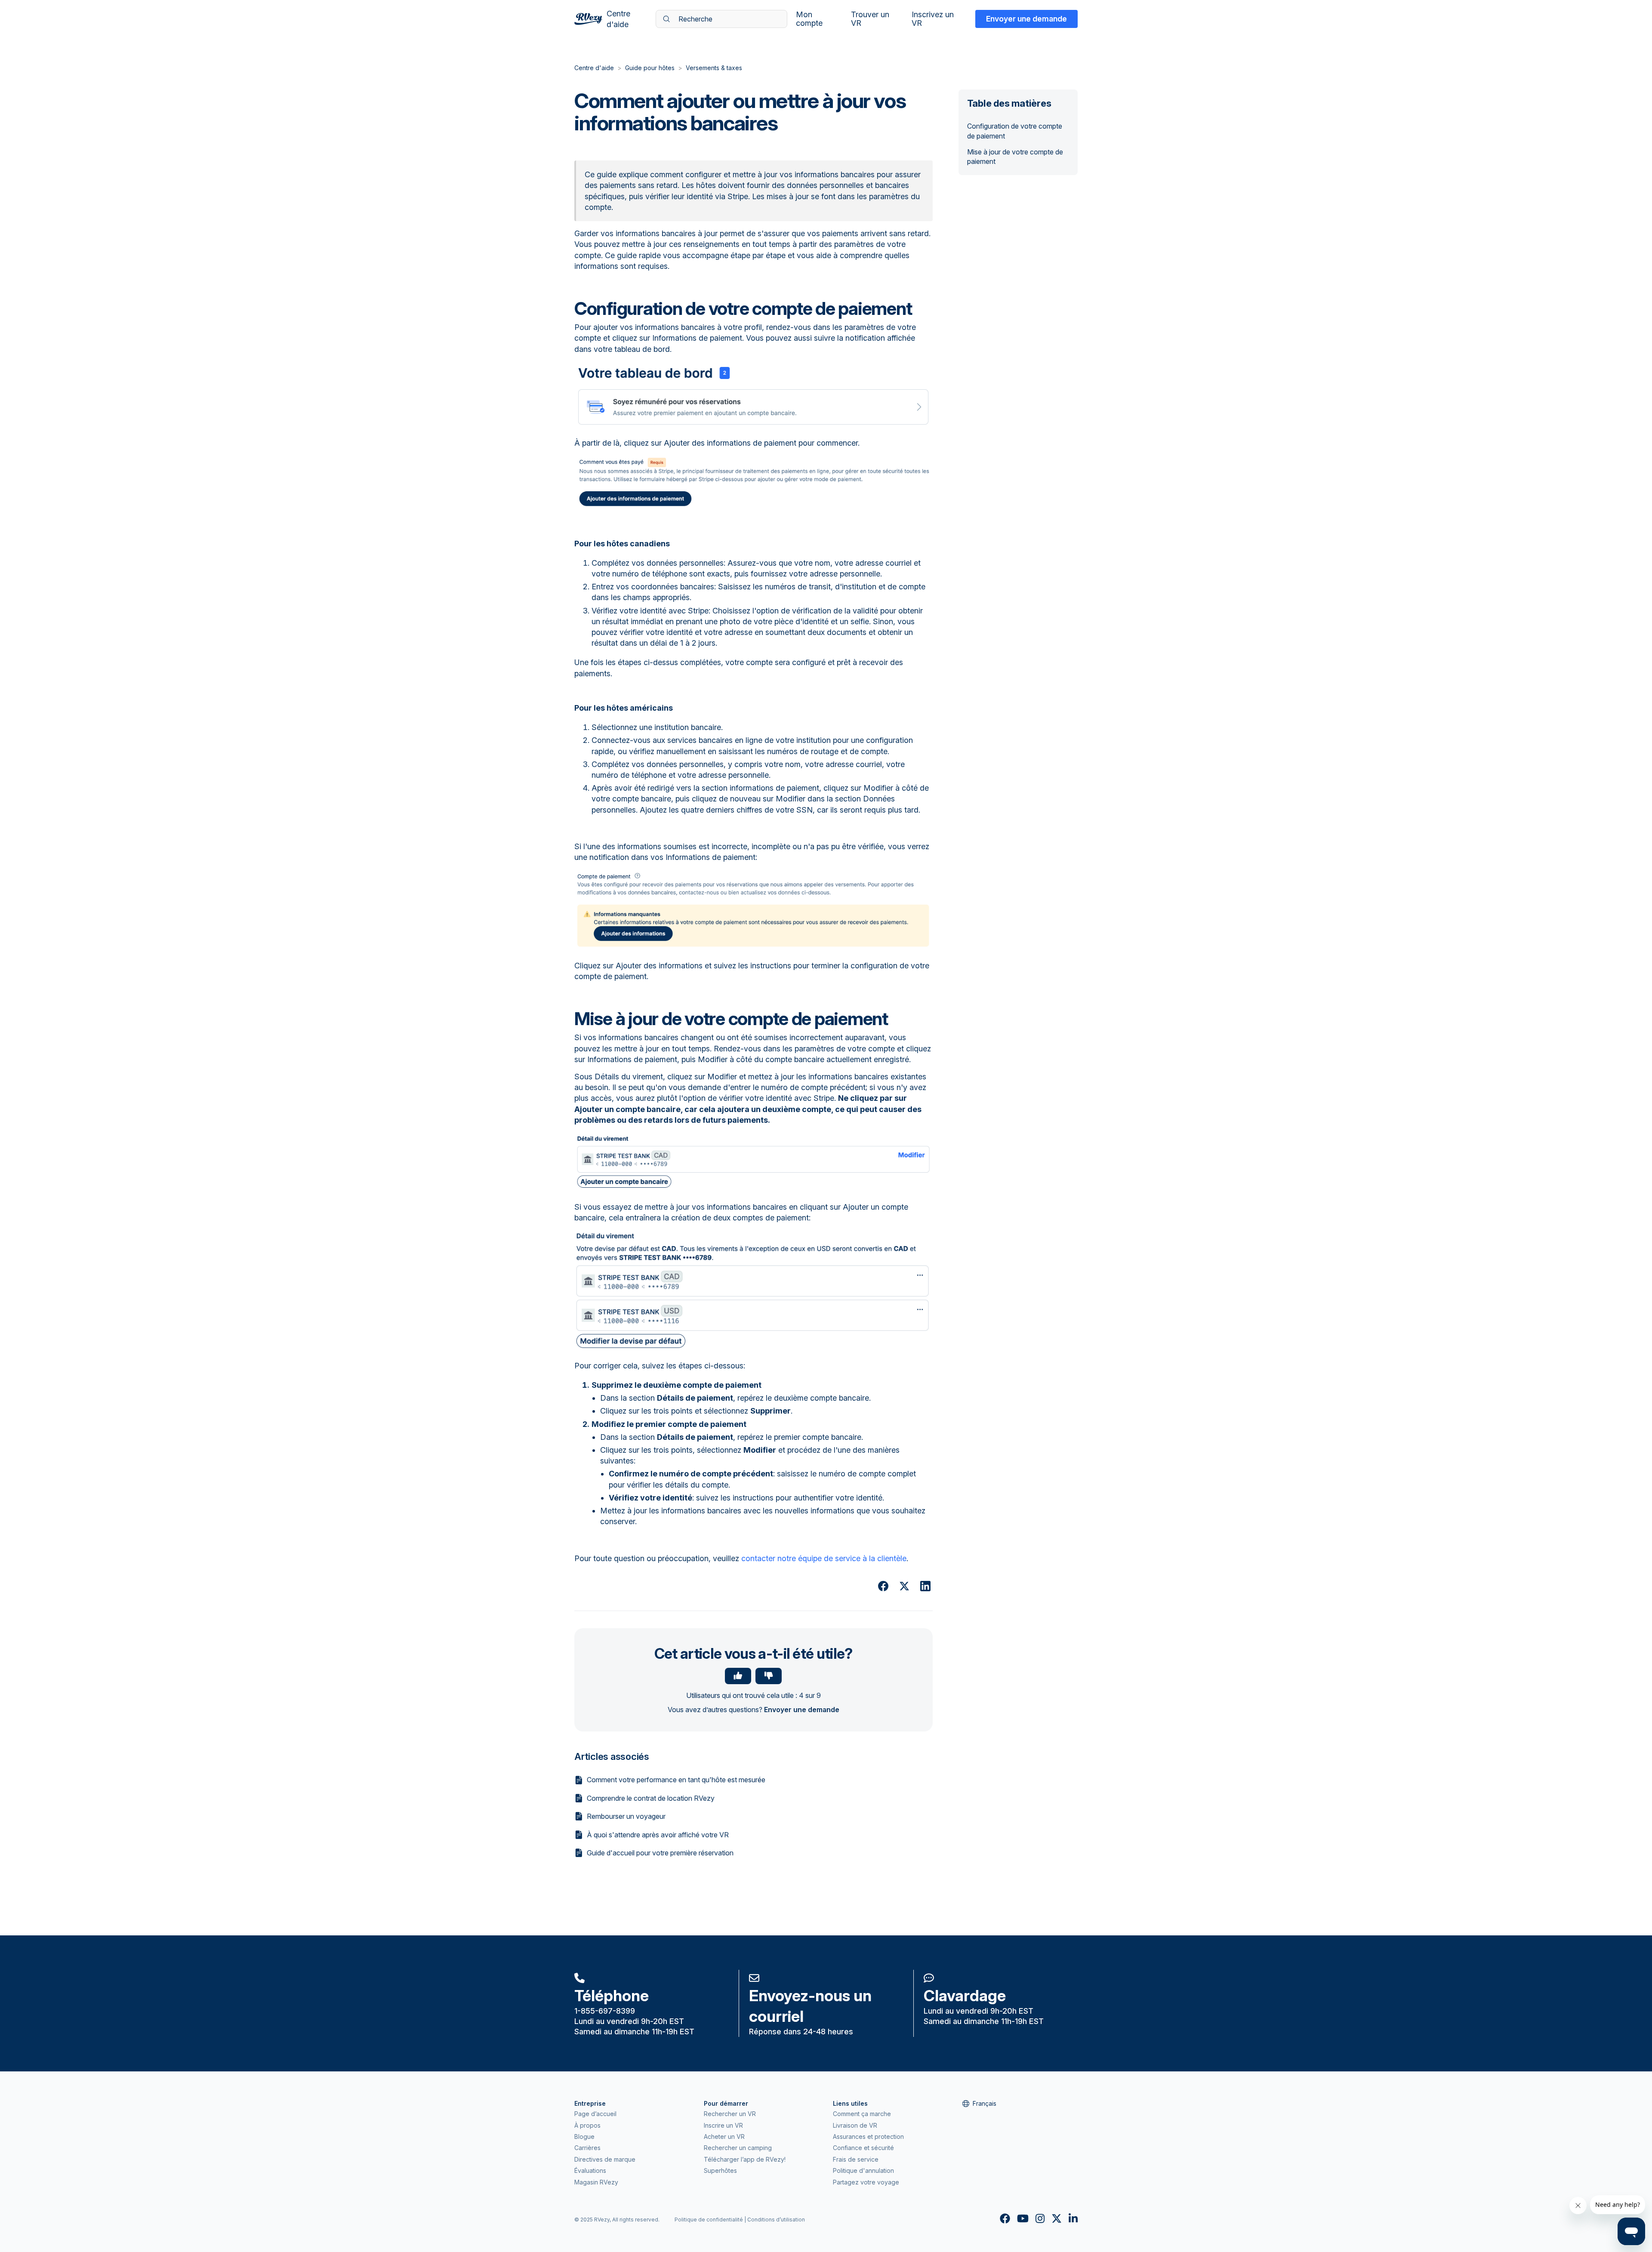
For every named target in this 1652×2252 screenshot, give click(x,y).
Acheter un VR (724, 2136)
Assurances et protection (868, 2136)
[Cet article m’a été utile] (738, 1676)
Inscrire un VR (723, 2125)
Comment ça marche (862, 2114)
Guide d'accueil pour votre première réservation (660, 1853)
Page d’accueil (595, 2114)
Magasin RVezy (596, 2182)
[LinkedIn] (925, 1586)
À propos (587, 2125)
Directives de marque (605, 2159)
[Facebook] (883, 1586)
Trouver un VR (870, 19)
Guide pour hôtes (650, 68)
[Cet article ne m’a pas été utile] (769, 1676)
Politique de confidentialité (709, 2220)
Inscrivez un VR (933, 19)
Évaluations (590, 2170)
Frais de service (856, 2159)
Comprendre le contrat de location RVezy (651, 1798)
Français (985, 2103)
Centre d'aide (594, 68)
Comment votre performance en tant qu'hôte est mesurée (676, 1780)
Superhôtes (720, 2170)
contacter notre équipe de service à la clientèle (824, 1558)
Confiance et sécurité (863, 2148)
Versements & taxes (714, 68)
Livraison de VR (855, 2125)
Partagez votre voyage (866, 2182)
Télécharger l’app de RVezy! (745, 2159)
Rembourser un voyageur (626, 1816)
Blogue (584, 2136)
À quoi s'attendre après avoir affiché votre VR (658, 1835)
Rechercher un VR (730, 2114)
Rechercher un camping (738, 2148)
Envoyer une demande (1026, 19)
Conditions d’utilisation (776, 2220)
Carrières (587, 2148)
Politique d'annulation (863, 2170)
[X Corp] (904, 1586)
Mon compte (809, 19)
